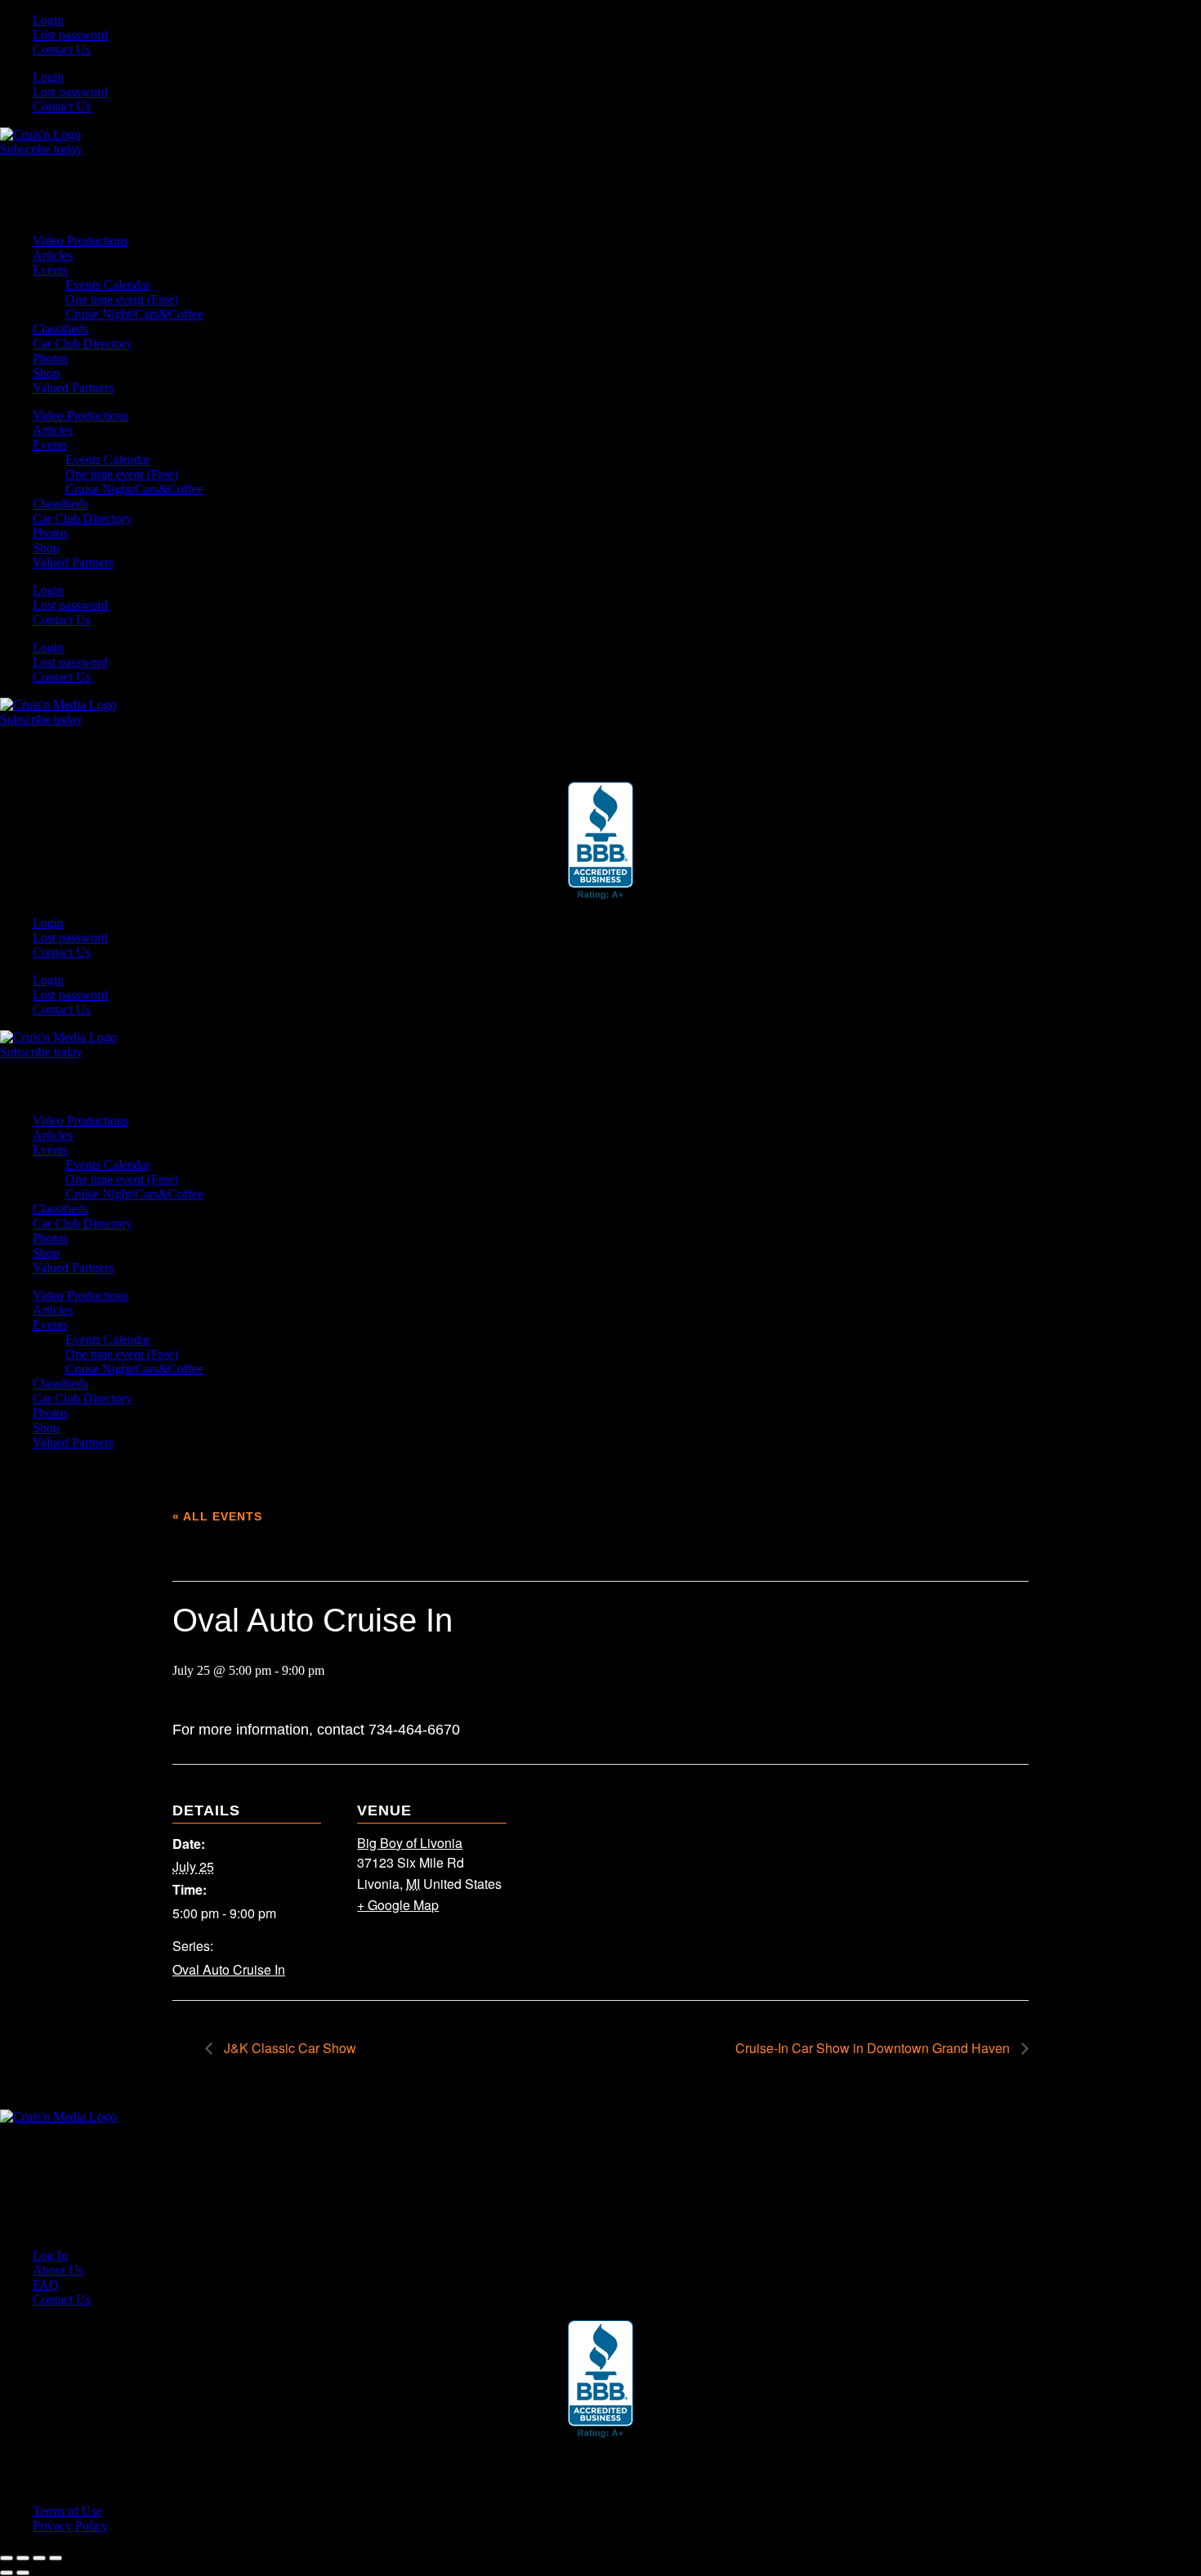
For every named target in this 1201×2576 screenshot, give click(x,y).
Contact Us (62, 49)
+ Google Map (398, 1905)
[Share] (39, 2558)
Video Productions (80, 241)
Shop (46, 373)
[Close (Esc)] (56, 2558)
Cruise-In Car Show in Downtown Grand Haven (874, 2048)
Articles (53, 255)
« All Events (217, 1516)
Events (50, 270)
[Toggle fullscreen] (23, 2558)
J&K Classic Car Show (288, 2048)
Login (48, 20)
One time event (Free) (122, 299)
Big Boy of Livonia (410, 1843)
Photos (50, 358)
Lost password (70, 35)
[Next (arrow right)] (23, 2573)
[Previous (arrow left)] (7, 2573)
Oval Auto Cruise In (229, 1969)
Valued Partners (73, 388)
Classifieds (60, 329)
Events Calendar (108, 285)
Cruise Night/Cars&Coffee (134, 314)
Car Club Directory (83, 344)
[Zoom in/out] (7, 2558)
